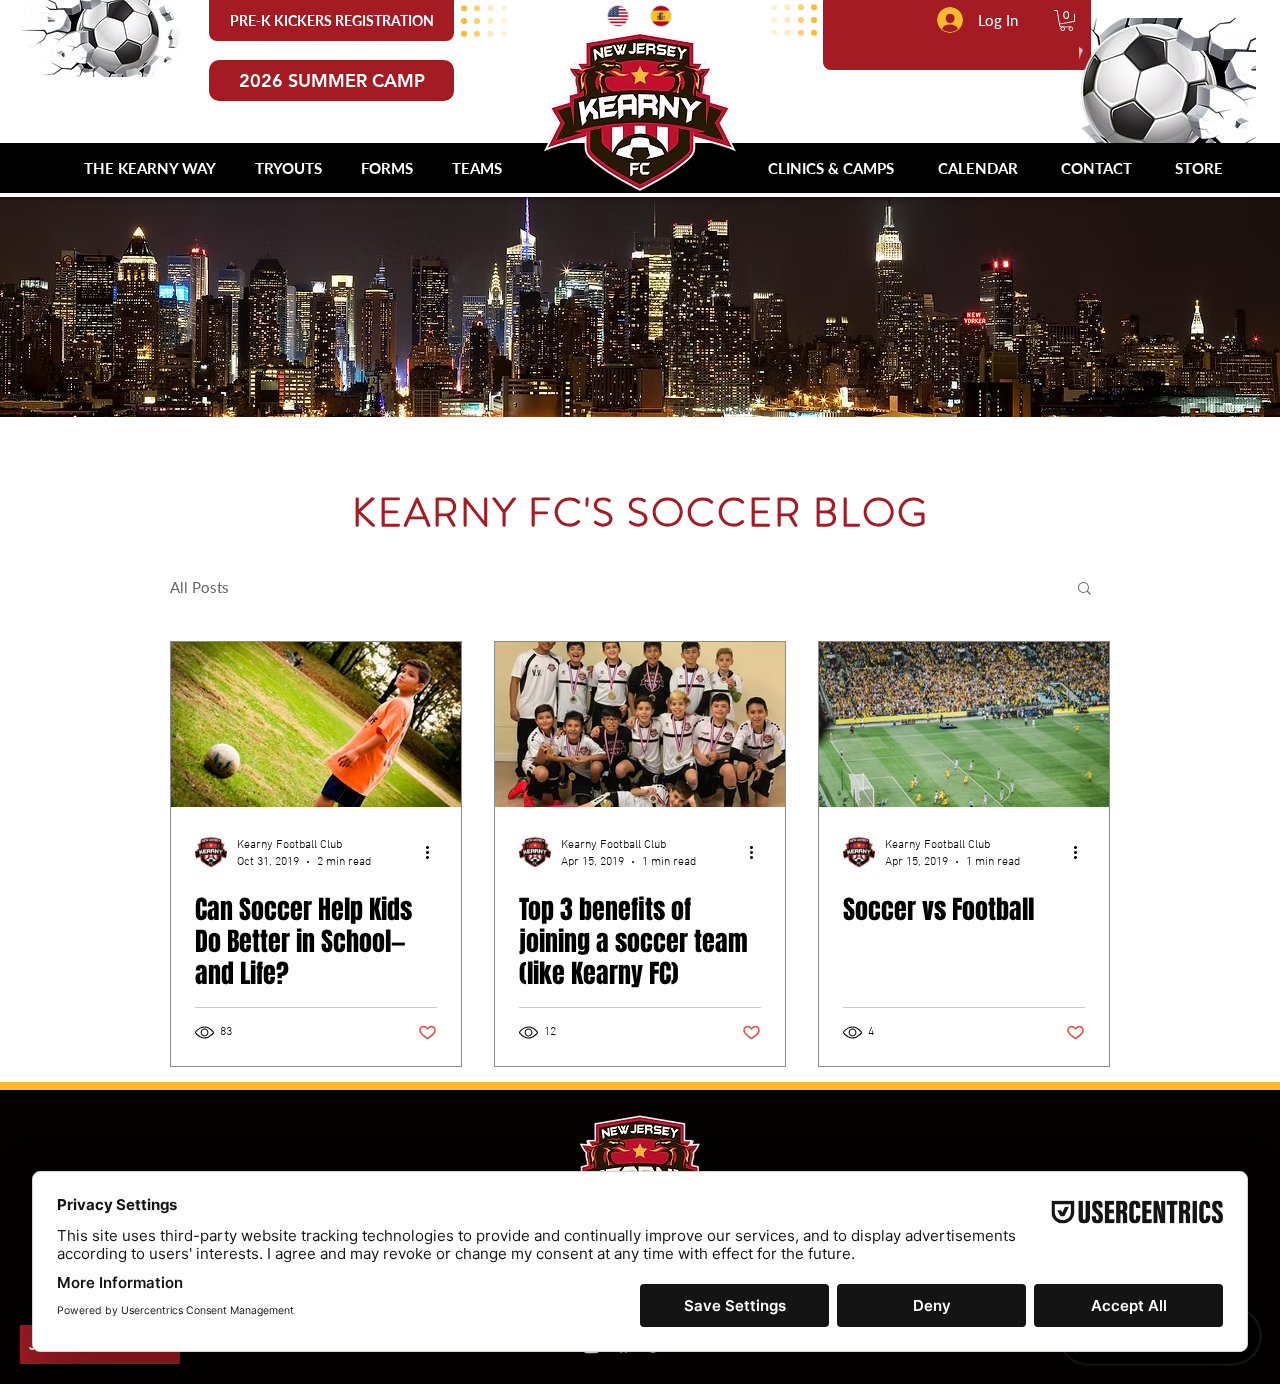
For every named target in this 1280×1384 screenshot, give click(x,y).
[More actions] (434, 852)
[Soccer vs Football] (964, 724)
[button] (1066, 20)
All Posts (199, 587)
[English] (614, 16)
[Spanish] (656, 16)
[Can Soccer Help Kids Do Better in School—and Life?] (316, 724)
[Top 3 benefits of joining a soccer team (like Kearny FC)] (640, 724)
